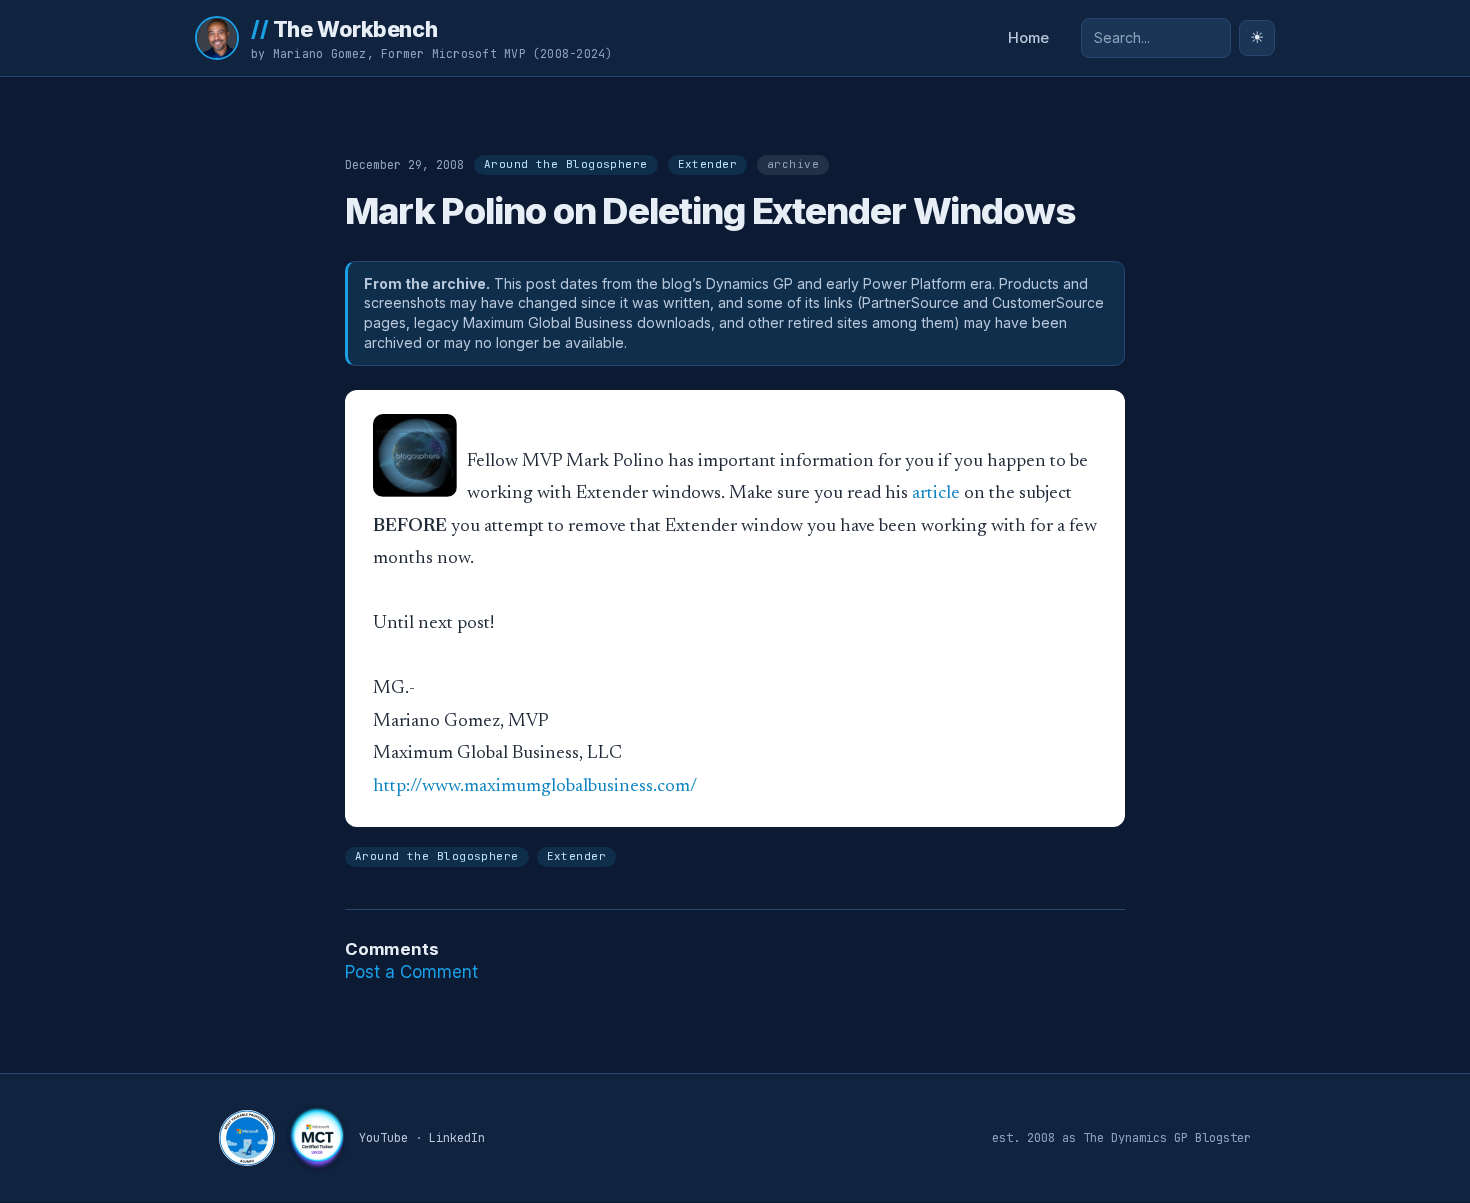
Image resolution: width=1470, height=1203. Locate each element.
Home (1028, 38)
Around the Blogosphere (566, 164)
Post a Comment (411, 972)
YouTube (383, 1138)
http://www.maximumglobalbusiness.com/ (535, 786)
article (936, 493)
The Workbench (344, 29)
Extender (707, 164)
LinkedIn (457, 1138)
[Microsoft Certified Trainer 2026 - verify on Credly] (317, 1138)
